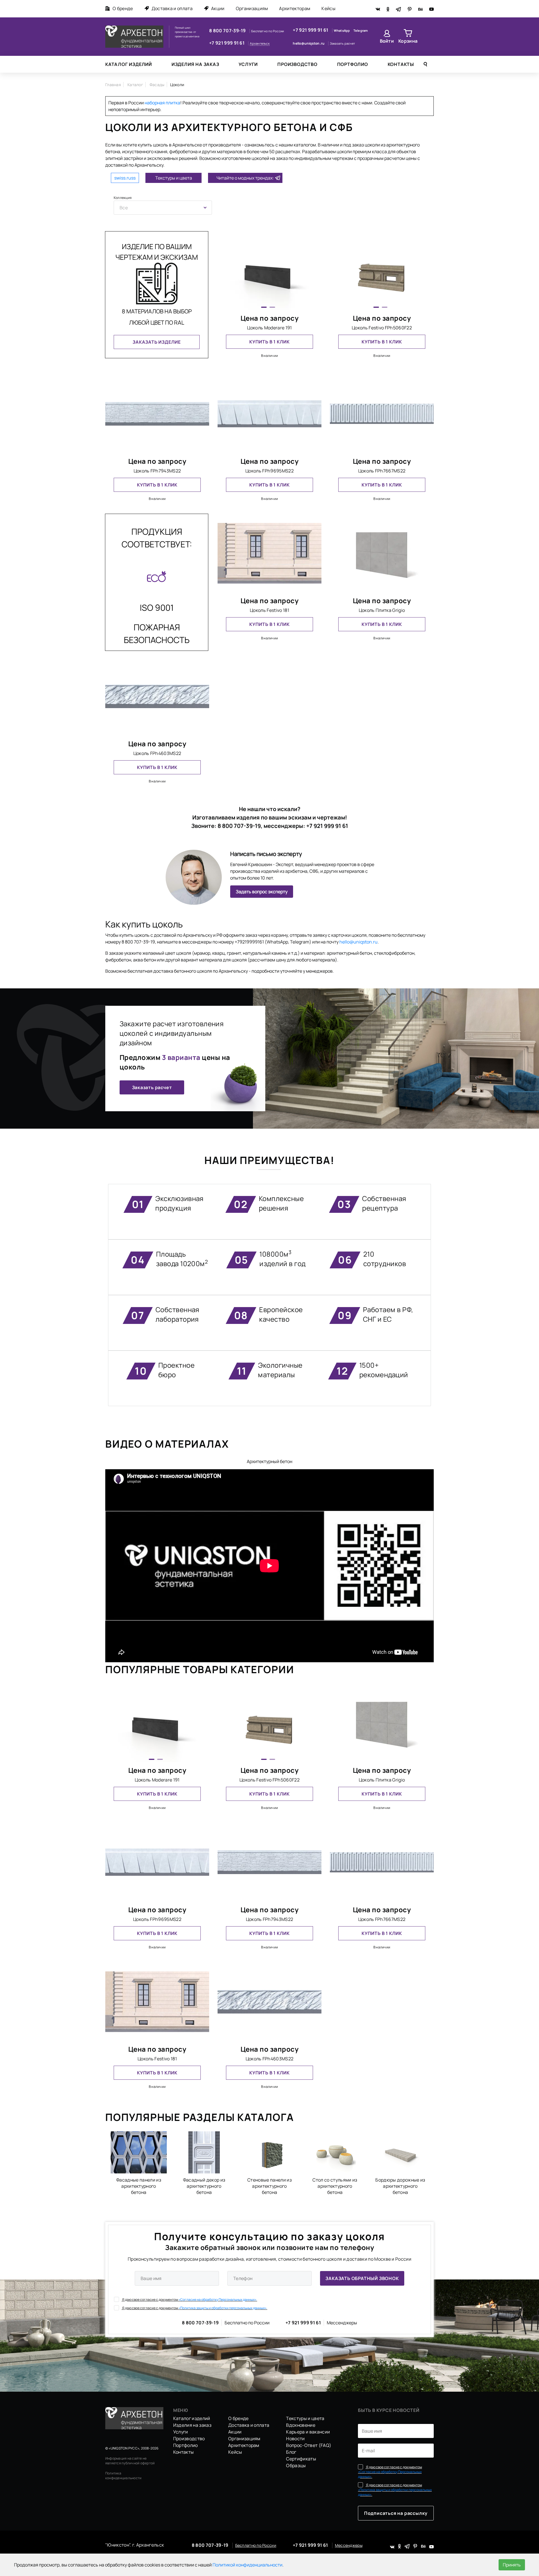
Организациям (252, 8)
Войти (387, 41)
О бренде (123, 8)
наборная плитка (162, 103)
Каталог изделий (129, 64)
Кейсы (328, 8)
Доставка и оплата (172, 8)
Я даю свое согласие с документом (189, 2300)
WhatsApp (342, 30)
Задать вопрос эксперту (262, 892)
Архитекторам (295, 8)
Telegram (361, 30)
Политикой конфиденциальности (247, 2565)
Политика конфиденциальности (123, 2476)
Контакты (401, 64)
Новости (295, 2439)
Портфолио (353, 64)
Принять (512, 2565)
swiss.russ (125, 178)
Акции (218, 8)
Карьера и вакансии (308, 2432)
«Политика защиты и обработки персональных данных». (223, 2308)
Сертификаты (301, 2459)
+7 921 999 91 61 (227, 43)
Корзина (408, 41)
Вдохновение (301, 2425)
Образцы (296, 2465)
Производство (297, 64)
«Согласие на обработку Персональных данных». (218, 2300)
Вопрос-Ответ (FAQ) (309, 2445)
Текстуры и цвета (174, 178)
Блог (291, 2452)
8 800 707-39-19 (228, 31)
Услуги (248, 64)
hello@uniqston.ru (309, 43)
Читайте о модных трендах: (245, 178)
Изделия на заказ (195, 64)
